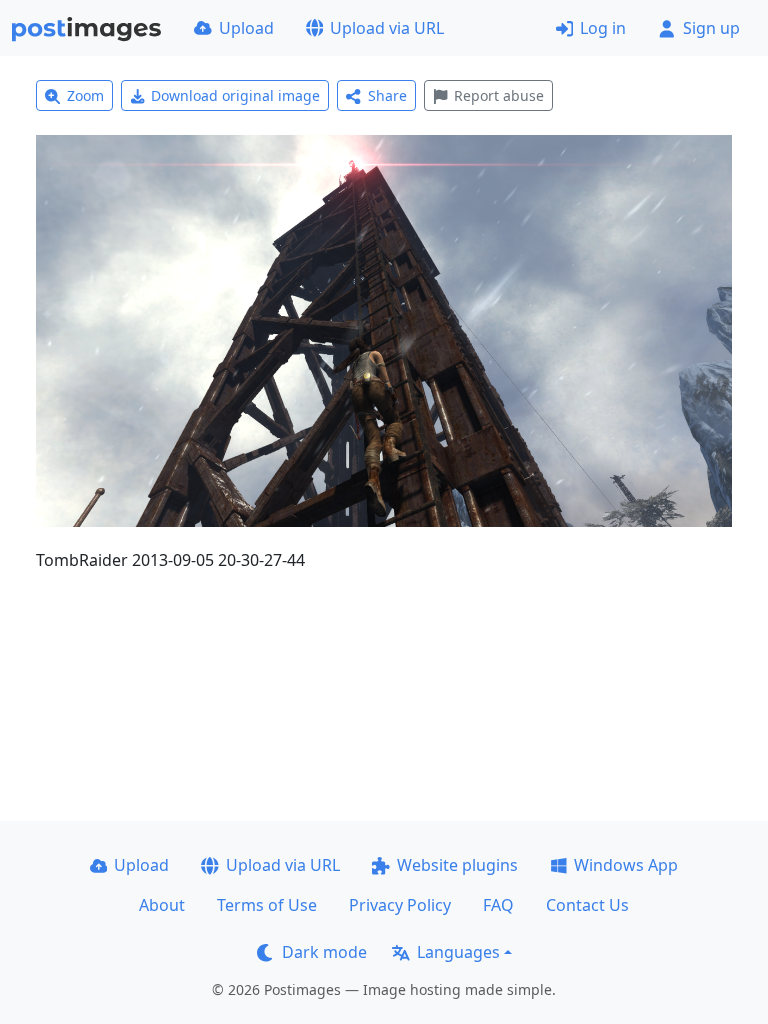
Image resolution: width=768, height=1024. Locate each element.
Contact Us (587, 905)
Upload (246, 28)
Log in (603, 28)
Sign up (711, 28)
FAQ (498, 905)
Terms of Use (267, 905)
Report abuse (499, 95)
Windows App (626, 865)
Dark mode (324, 952)
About (162, 905)
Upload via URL (387, 28)
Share (387, 95)
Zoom (85, 95)
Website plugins (457, 865)
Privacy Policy (400, 905)
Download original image (235, 95)
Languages (458, 952)
